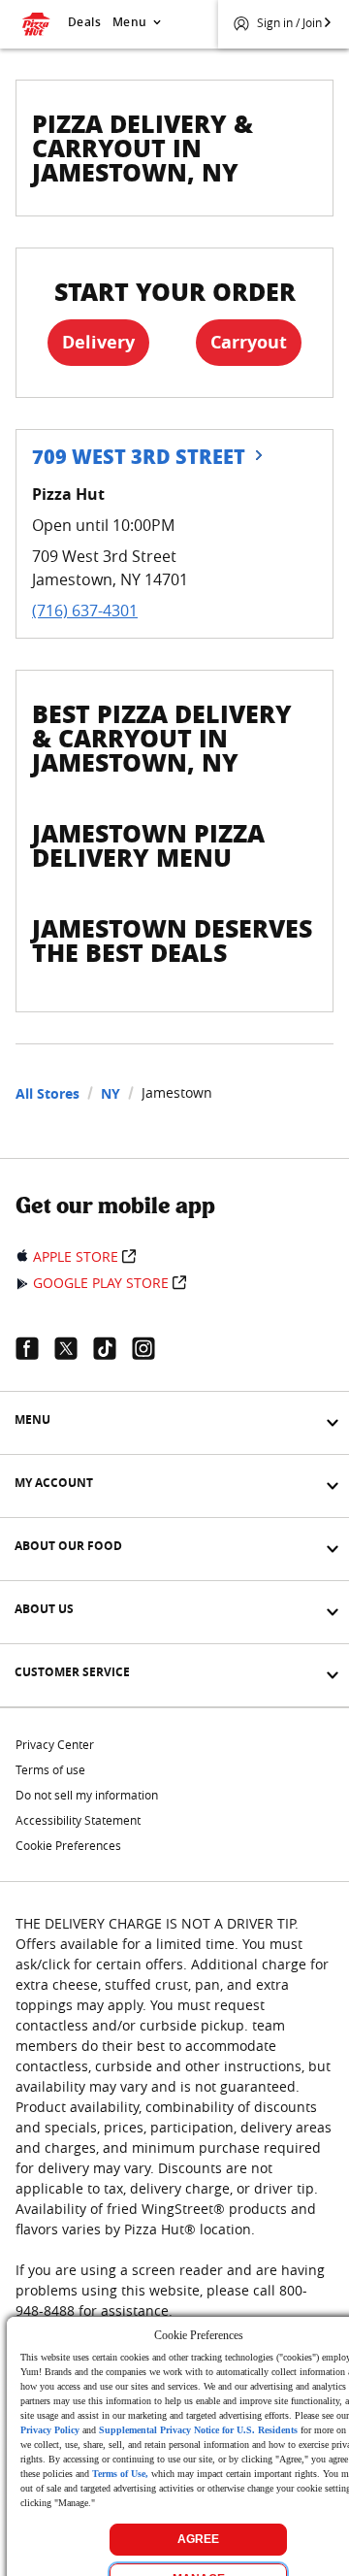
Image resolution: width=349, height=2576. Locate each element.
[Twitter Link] (74, 1348)
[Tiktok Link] (112, 1348)
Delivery (98, 342)
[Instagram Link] (151, 1348)
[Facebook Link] (35, 1348)
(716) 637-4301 (85, 611)
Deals (84, 22)
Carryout (249, 342)
